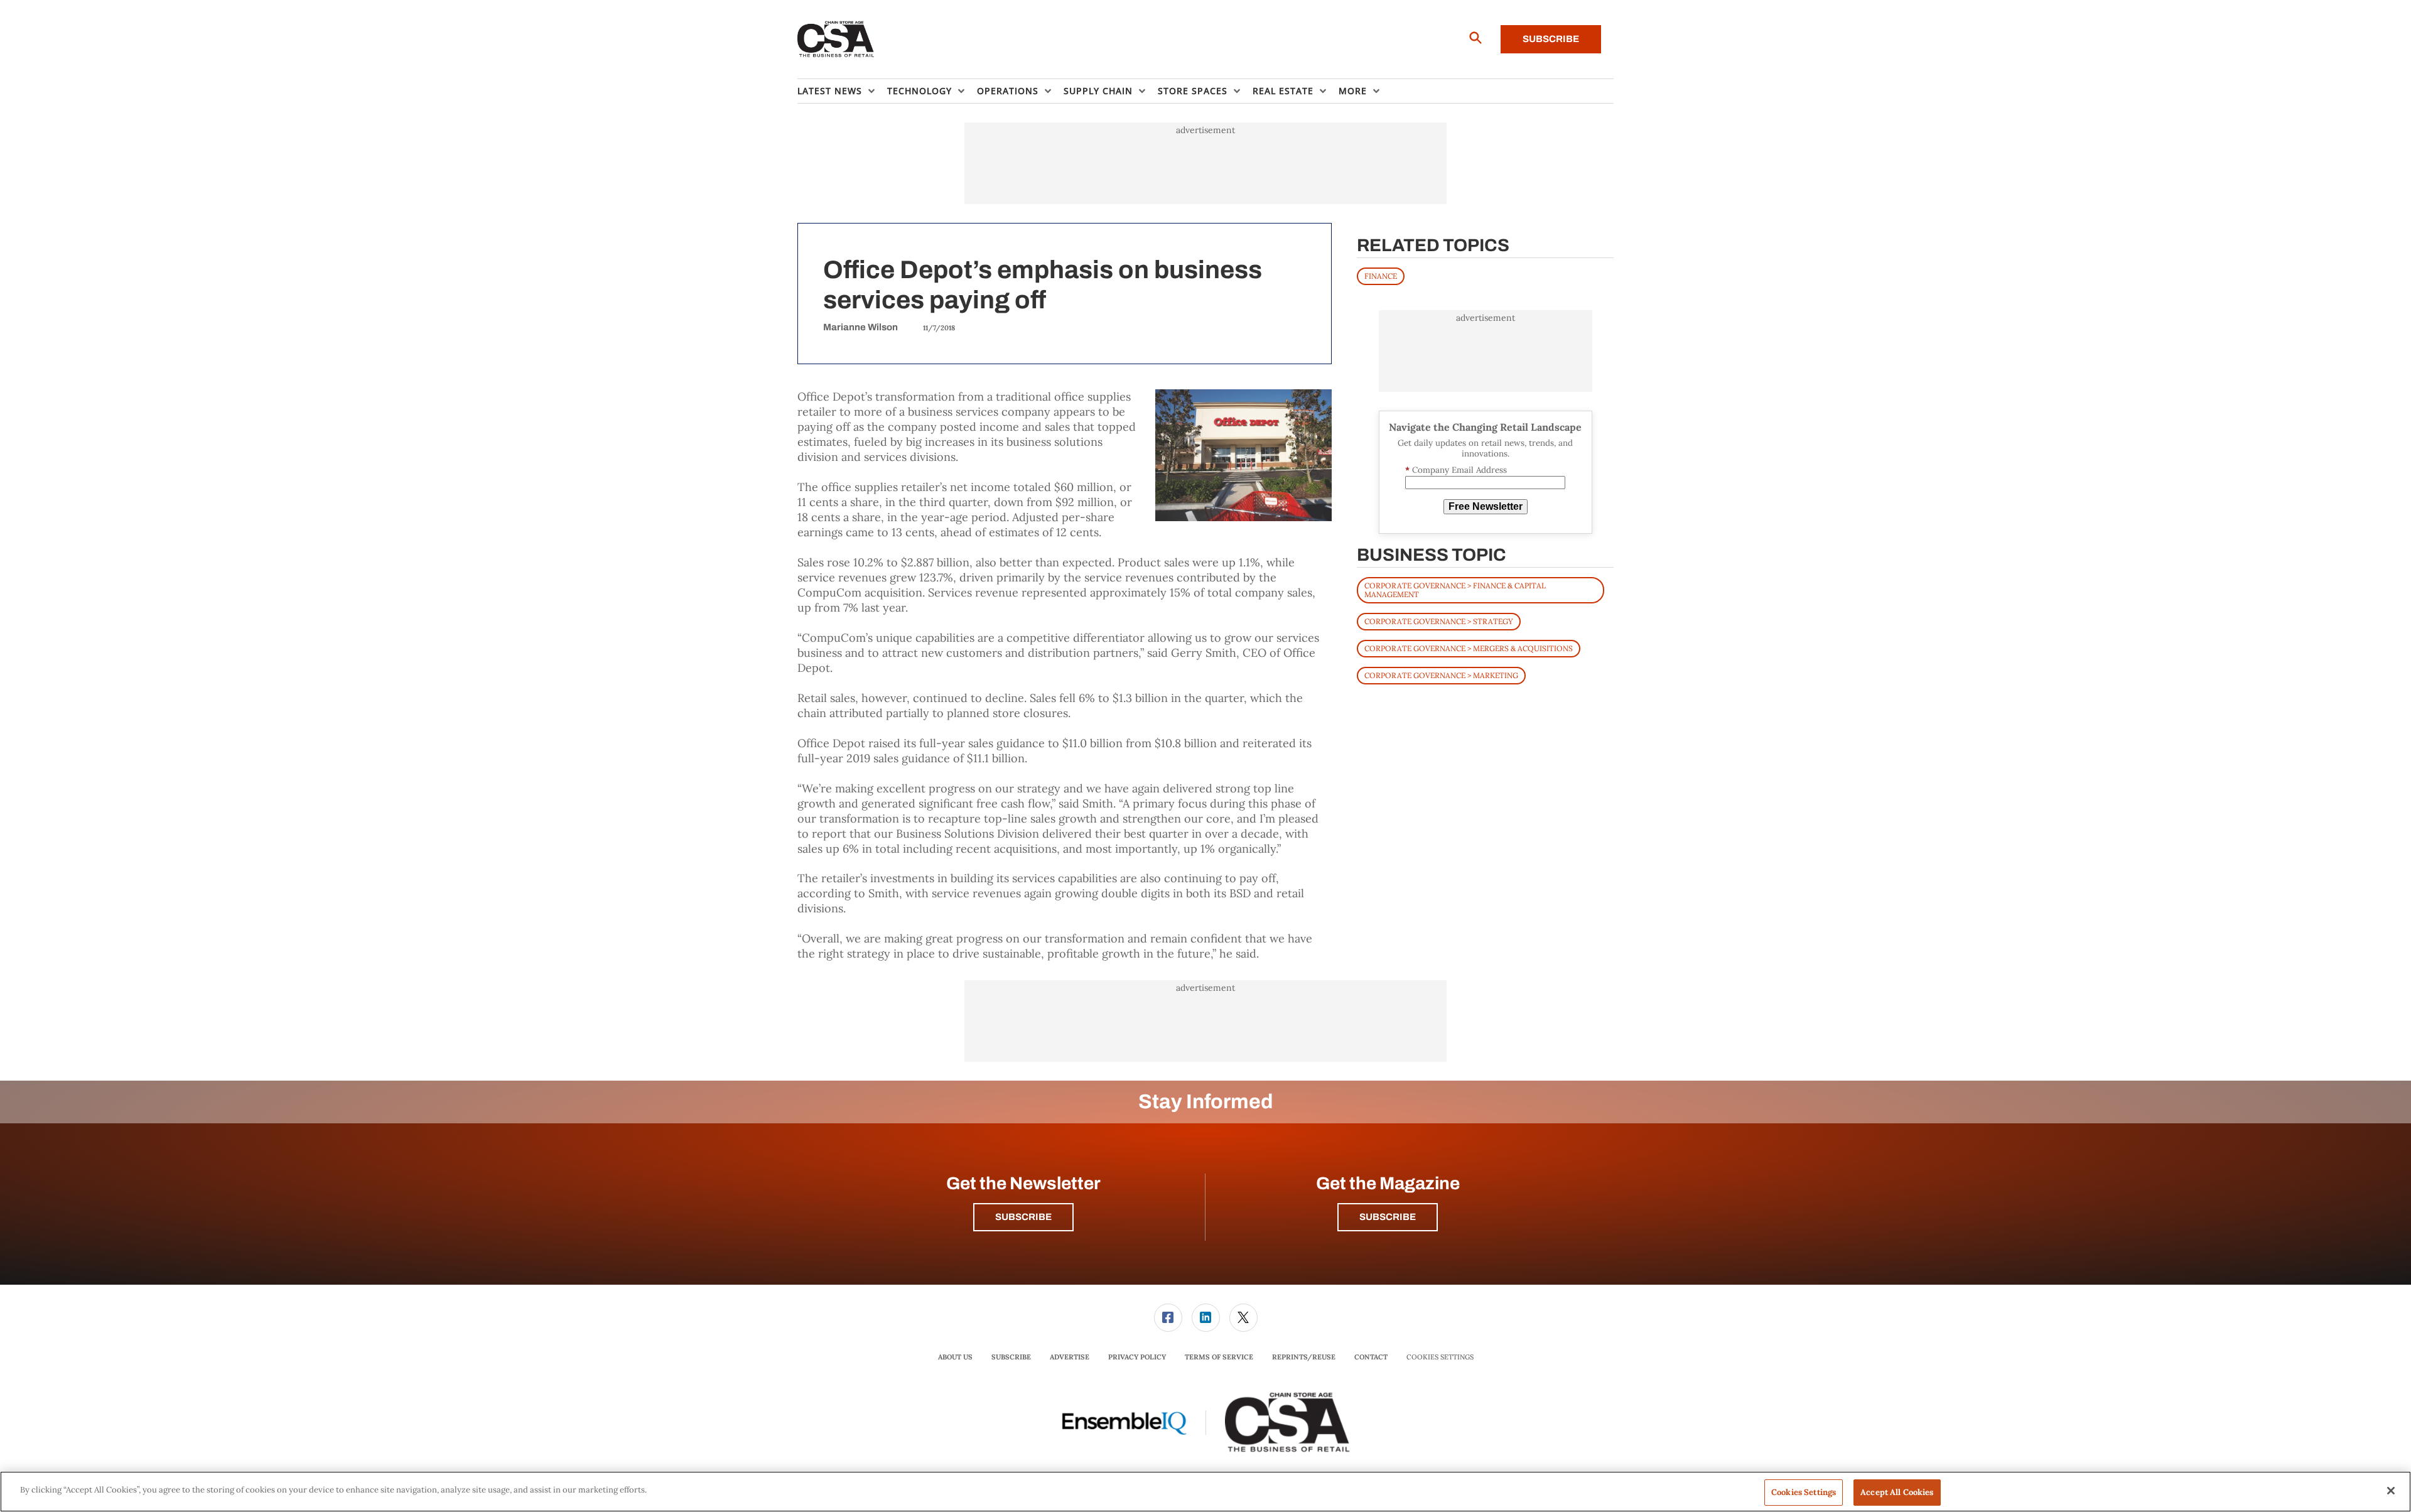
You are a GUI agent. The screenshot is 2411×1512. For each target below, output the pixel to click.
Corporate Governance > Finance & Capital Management (1455, 590)
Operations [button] (1008, 91)
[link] (1168, 1318)
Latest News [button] (830, 91)
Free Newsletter (1486, 506)
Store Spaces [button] (1193, 91)
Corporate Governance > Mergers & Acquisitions (1469, 648)
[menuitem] (842, 91)
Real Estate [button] (1283, 91)
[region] (1205, 1492)
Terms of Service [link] (1219, 1357)
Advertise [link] (1070, 1357)
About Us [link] (955, 1357)
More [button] (1353, 91)
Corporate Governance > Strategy (1439, 621)
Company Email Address (1456, 470)
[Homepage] (836, 40)
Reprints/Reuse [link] (1304, 1357)
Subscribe (1551, 39)
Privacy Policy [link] (1137, 1357)
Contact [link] (1371, 1357)
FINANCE (1381, 276)
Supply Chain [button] (1098, 91)
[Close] (2391, 1491)
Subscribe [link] (1011, 1357)
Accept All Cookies (1897, 1492)
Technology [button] (920, 91)
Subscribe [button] (1023, 1217)
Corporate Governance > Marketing (1441, 675)
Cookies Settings (1440, 1357)
